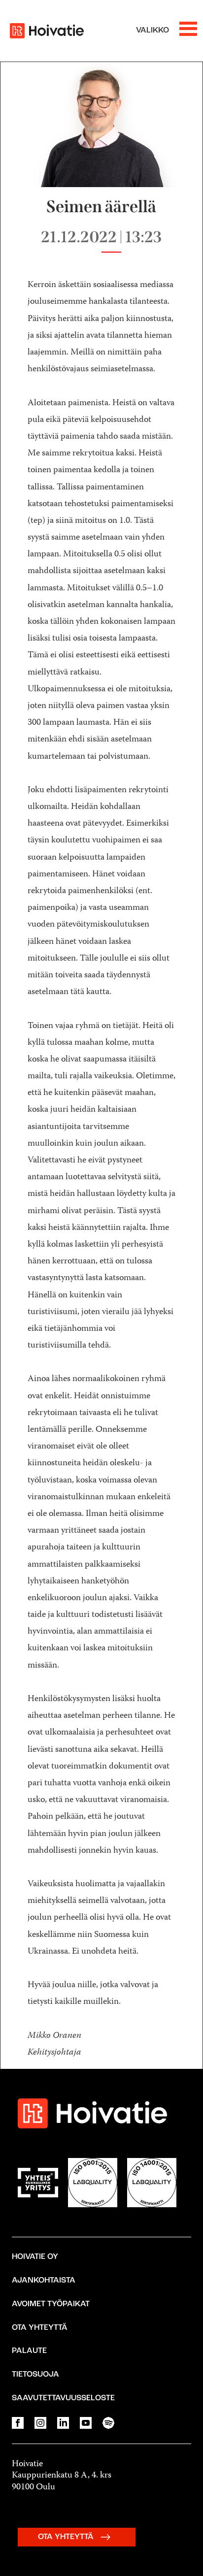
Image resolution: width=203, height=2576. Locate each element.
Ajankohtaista (44, 2281)
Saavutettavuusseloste (63, 2398)
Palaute (29, 2351)
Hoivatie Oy (35, 2257)
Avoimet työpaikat (51, 2304)
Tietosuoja (35, 2375)
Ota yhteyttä (40, 2328)
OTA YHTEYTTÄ (67, 2537)
